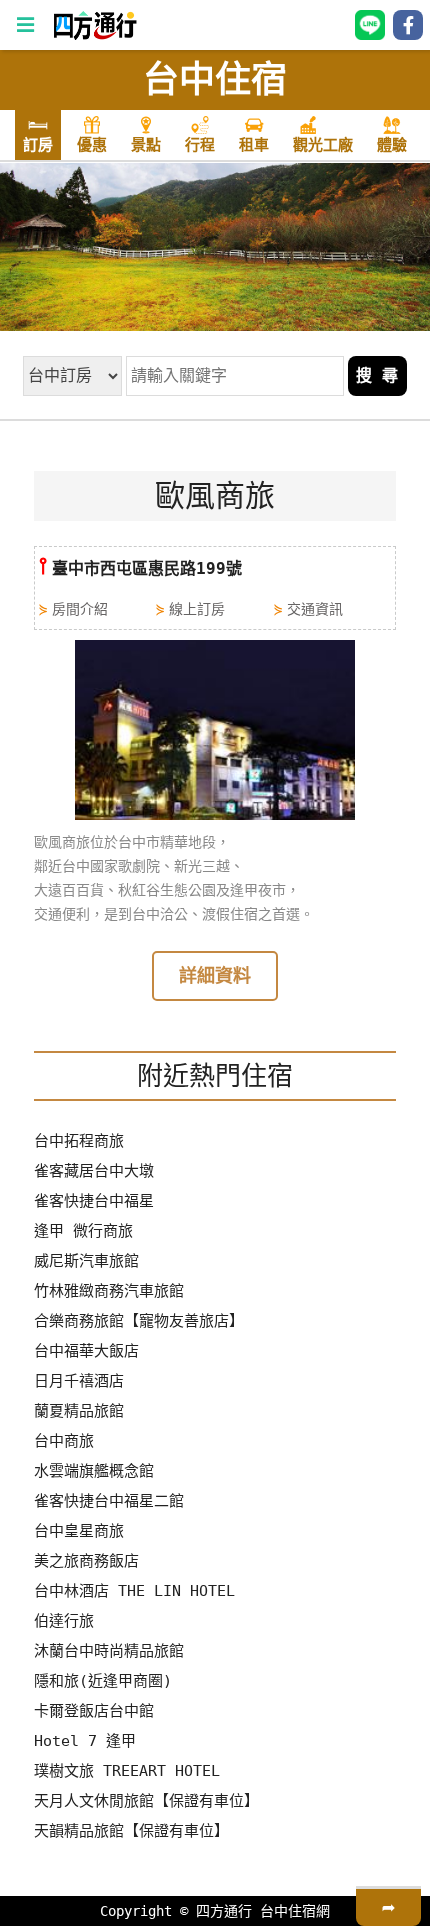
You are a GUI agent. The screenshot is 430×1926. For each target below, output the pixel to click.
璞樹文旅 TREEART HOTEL (127, 1771)
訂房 (38, 145)
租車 (254, 145)
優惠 (92, 145)
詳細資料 (215, 975)
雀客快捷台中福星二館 (109, 1501)
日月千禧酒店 (79, 1381)
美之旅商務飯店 (86, 1561)
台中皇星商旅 (79, 1531)
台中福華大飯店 (86, 1351)
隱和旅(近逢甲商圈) (103, 1681)
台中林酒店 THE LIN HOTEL (134, 1591)
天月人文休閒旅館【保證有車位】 (146, 1801)
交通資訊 (315, 609)
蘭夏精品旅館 (79, 1411)
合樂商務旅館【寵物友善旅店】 (139, 1321)
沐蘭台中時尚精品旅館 (109, 1651)
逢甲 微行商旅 (83, 1231)
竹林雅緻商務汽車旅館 (109, 1291)
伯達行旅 (64, 1621)
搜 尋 (377, 375)
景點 (146, 145)
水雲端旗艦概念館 (94, 1471)
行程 (200, 145)
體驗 (392, 145)
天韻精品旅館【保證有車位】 (131, 1831)
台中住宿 (215, 79)
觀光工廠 (323, 145)
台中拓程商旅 (79, 1141)
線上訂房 (197, 609)
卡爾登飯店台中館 (94, 1711)
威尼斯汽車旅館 (86, 1261)
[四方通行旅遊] (94, 35)
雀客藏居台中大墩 (94, 1171)
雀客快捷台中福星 (94, 1201)
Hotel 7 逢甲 (85, 1741)
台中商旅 (64, 1441)
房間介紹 (80, 609)
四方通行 (224, 1911)
